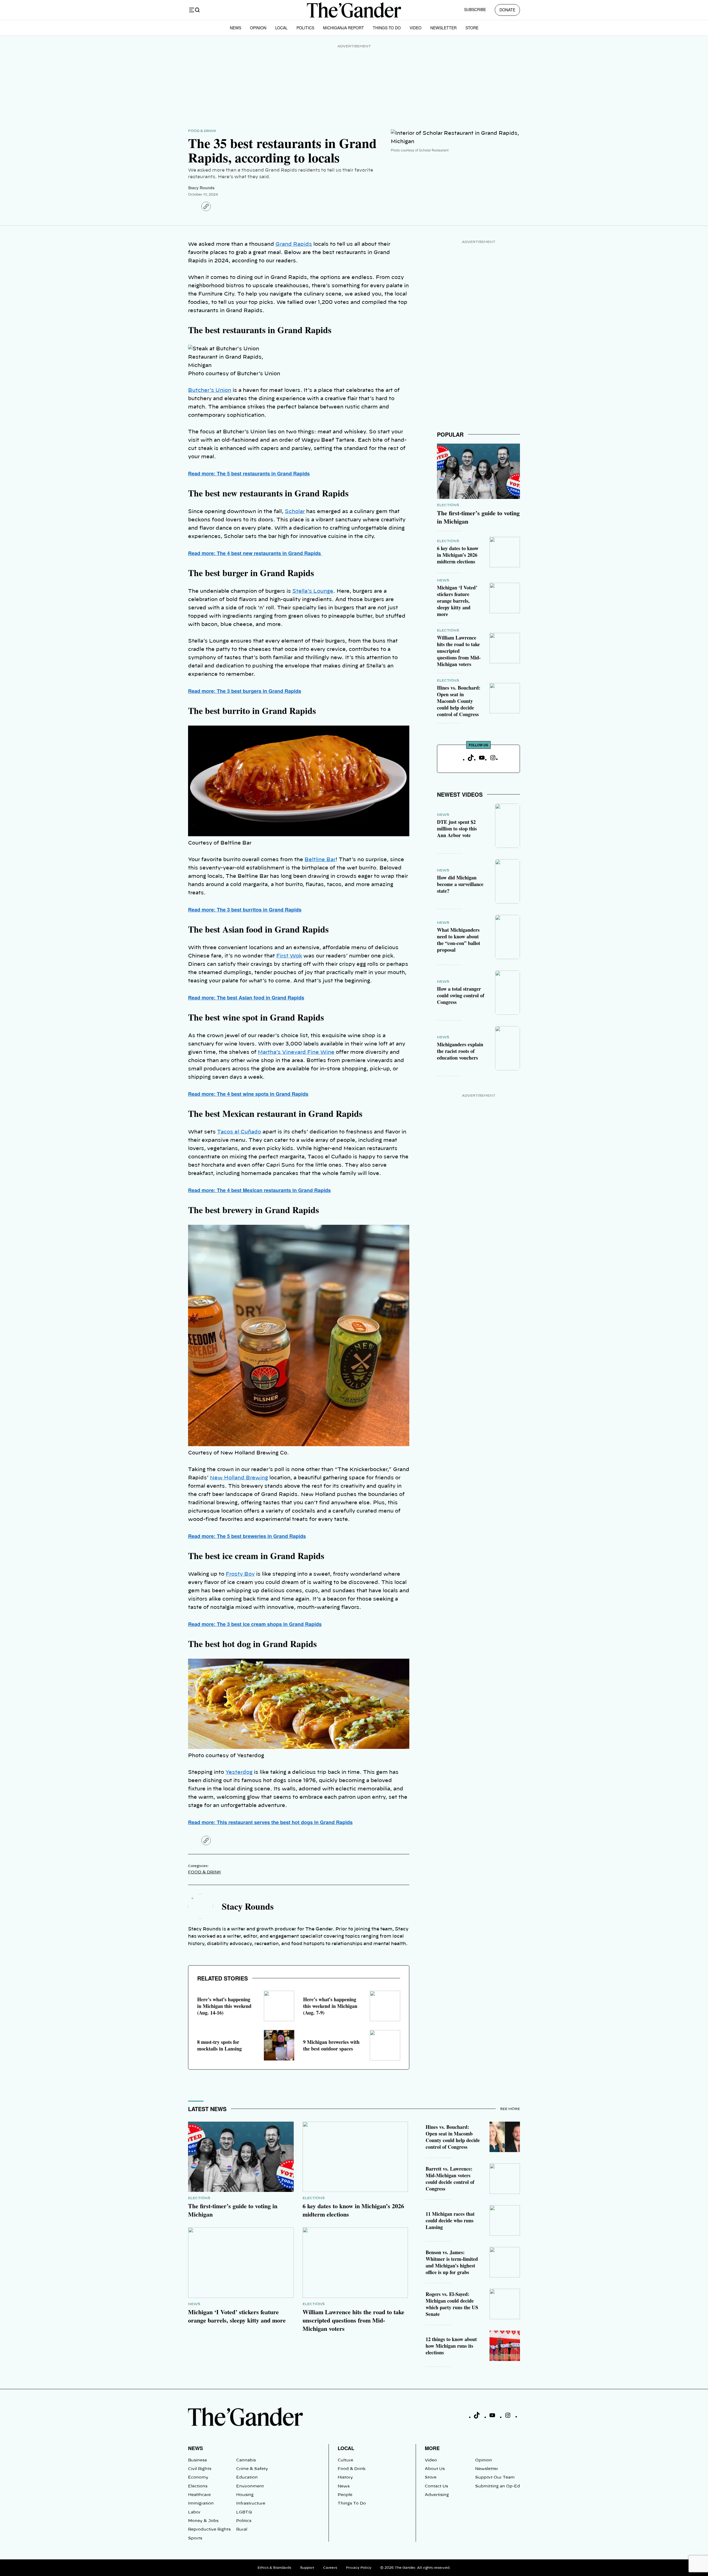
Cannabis (246, 2460)
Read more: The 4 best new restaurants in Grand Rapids (255, 553)
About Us (435, 2469)
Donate (507, 10)
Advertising (437, 2495)
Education (247, 2477)
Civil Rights (200, 2469)
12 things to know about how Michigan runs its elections (451, 2346)
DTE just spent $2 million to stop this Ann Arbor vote (457, 829)
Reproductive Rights (209, 2530)
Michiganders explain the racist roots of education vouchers (460, 1051)
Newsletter (443, 28)
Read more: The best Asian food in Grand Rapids (246, 998)
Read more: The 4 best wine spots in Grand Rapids (248, 1094)
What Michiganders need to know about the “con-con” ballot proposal (459, 940)
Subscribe (475, 9)
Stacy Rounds (201, 188)
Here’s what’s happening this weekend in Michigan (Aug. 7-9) (330, 2006)
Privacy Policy (359, 2568)
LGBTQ (244, 2512)
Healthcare (199, 2495)
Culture (345, 2460)
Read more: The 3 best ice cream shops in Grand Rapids (255, 1624)
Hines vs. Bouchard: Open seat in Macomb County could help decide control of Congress (459, 701)
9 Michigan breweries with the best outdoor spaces (331, 2045)
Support (307, 2568)
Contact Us (436, 2486)
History (345, 2477)
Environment (250, 2486)
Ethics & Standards (274, 2568)
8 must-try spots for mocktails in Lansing (219, 2045)
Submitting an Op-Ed (498, 2486)
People (345, 2495)
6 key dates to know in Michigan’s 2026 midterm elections (458, 555)
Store (472, 28)
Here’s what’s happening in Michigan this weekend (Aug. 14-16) (224, 2006)
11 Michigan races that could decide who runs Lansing (450, 2220)
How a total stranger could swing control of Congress (461, 995)
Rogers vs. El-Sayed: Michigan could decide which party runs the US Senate (452, 2304)
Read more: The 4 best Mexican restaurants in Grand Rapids (259, 1190)
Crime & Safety (252, 2469)
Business (197, 2460)
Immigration (201, 2503)
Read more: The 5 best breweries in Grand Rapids (247, 1536)
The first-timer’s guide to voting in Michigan (478, 517)
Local (281, 28)
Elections (448, 505)
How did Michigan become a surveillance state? (460, 884)
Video (416, 28)
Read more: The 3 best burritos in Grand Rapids (245, 910)
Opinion (258, 28)
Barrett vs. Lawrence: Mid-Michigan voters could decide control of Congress (450, 2179)
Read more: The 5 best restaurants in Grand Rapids (249, 473)
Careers (330, 2568)
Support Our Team (495, 2477)
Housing (245, 2495)
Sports (195, 2538)
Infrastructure (251, 2503)
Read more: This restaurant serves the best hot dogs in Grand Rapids (270, 1822)
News (235, 28)
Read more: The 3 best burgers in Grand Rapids (245, 691)
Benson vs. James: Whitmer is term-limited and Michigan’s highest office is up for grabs (452, 2262)
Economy (198, 2477)
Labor (194, 2512)
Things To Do (387, 28)
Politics (305, 28)
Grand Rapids (294, 244)
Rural (242, 2530)
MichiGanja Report (343, 28)
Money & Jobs (203, 2521)
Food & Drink (202, 131)
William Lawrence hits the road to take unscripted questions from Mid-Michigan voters (459, 651)
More (432, 2448)
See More (510, 2109)
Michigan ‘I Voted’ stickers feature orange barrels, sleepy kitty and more (457, 601)
